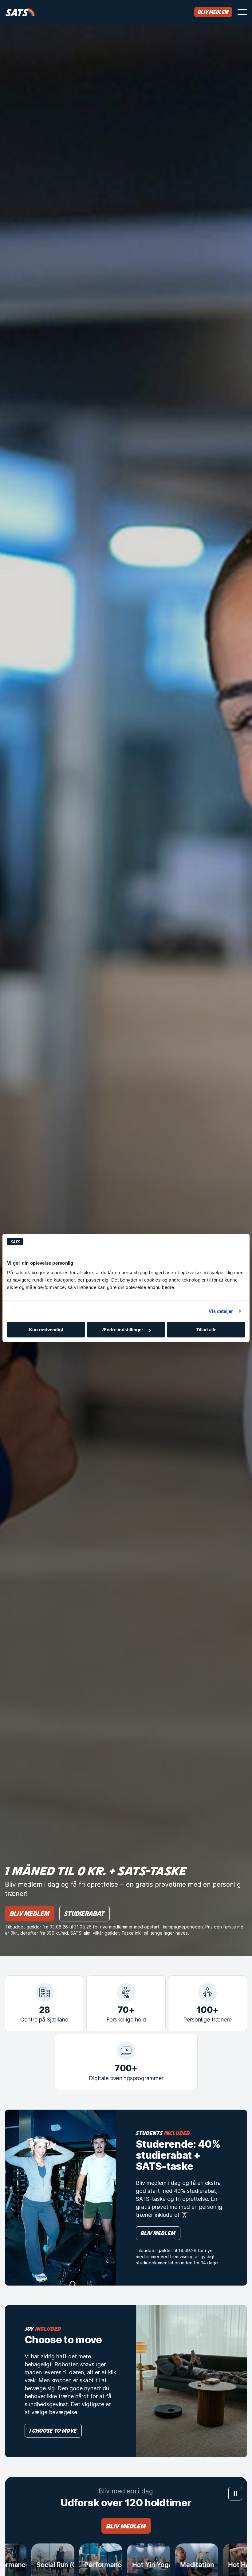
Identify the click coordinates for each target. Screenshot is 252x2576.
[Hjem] (20, 12)
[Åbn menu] (242, 12)
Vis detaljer (221, 1311)
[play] (235, 2494)
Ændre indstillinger (123, 1330)
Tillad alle (206, 1330)
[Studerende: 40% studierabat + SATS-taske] (61, 2198)
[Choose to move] (191, 2381)
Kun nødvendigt (46, 1330)
